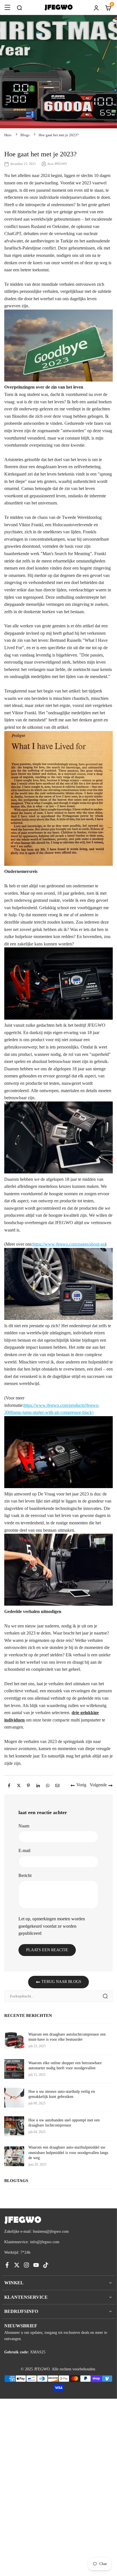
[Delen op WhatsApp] (48, 1785)
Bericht (25, 1875)
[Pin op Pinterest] (28, 1785)
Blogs (25, 135)
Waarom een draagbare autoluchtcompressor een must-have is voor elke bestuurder (67, 2037)
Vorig (81, 1785)
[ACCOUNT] (96, 7)
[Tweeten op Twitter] (19, 1785)
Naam (24, 1826)
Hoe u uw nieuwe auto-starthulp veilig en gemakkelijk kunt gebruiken (62, 2094)
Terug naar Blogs (61, 1982)
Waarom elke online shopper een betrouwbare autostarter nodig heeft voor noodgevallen (65, 2065)
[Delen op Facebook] (9, 1785)
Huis (8, 135)
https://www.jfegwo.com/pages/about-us (69, 1244)
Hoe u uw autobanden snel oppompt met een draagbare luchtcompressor (64, 2123)
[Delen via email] (57, 1785)
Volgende (98, 1785)
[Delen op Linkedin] (38, 1785)
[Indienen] (105, 1996)
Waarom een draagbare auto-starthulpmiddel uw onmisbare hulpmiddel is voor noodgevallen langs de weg (68, 2152)
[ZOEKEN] (19, 7)
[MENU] (7, 7)
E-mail (24, 1850)
